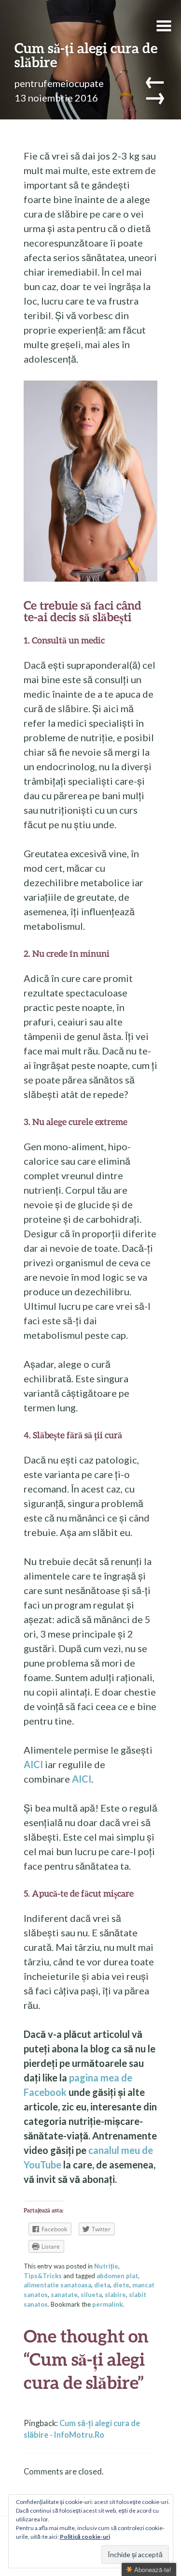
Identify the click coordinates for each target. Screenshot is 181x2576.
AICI (33, 1764)
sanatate (64, 2295)
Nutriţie (106, 2266)
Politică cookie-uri (85, 2537)
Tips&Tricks (43, 2276)
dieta (102, 2285)
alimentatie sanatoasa (57, 2285)
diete (121, 2285)
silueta (91, 2295)
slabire (115, 2295)
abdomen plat (117, 2276)
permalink (107, 2304)
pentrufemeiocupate (59, 83)
